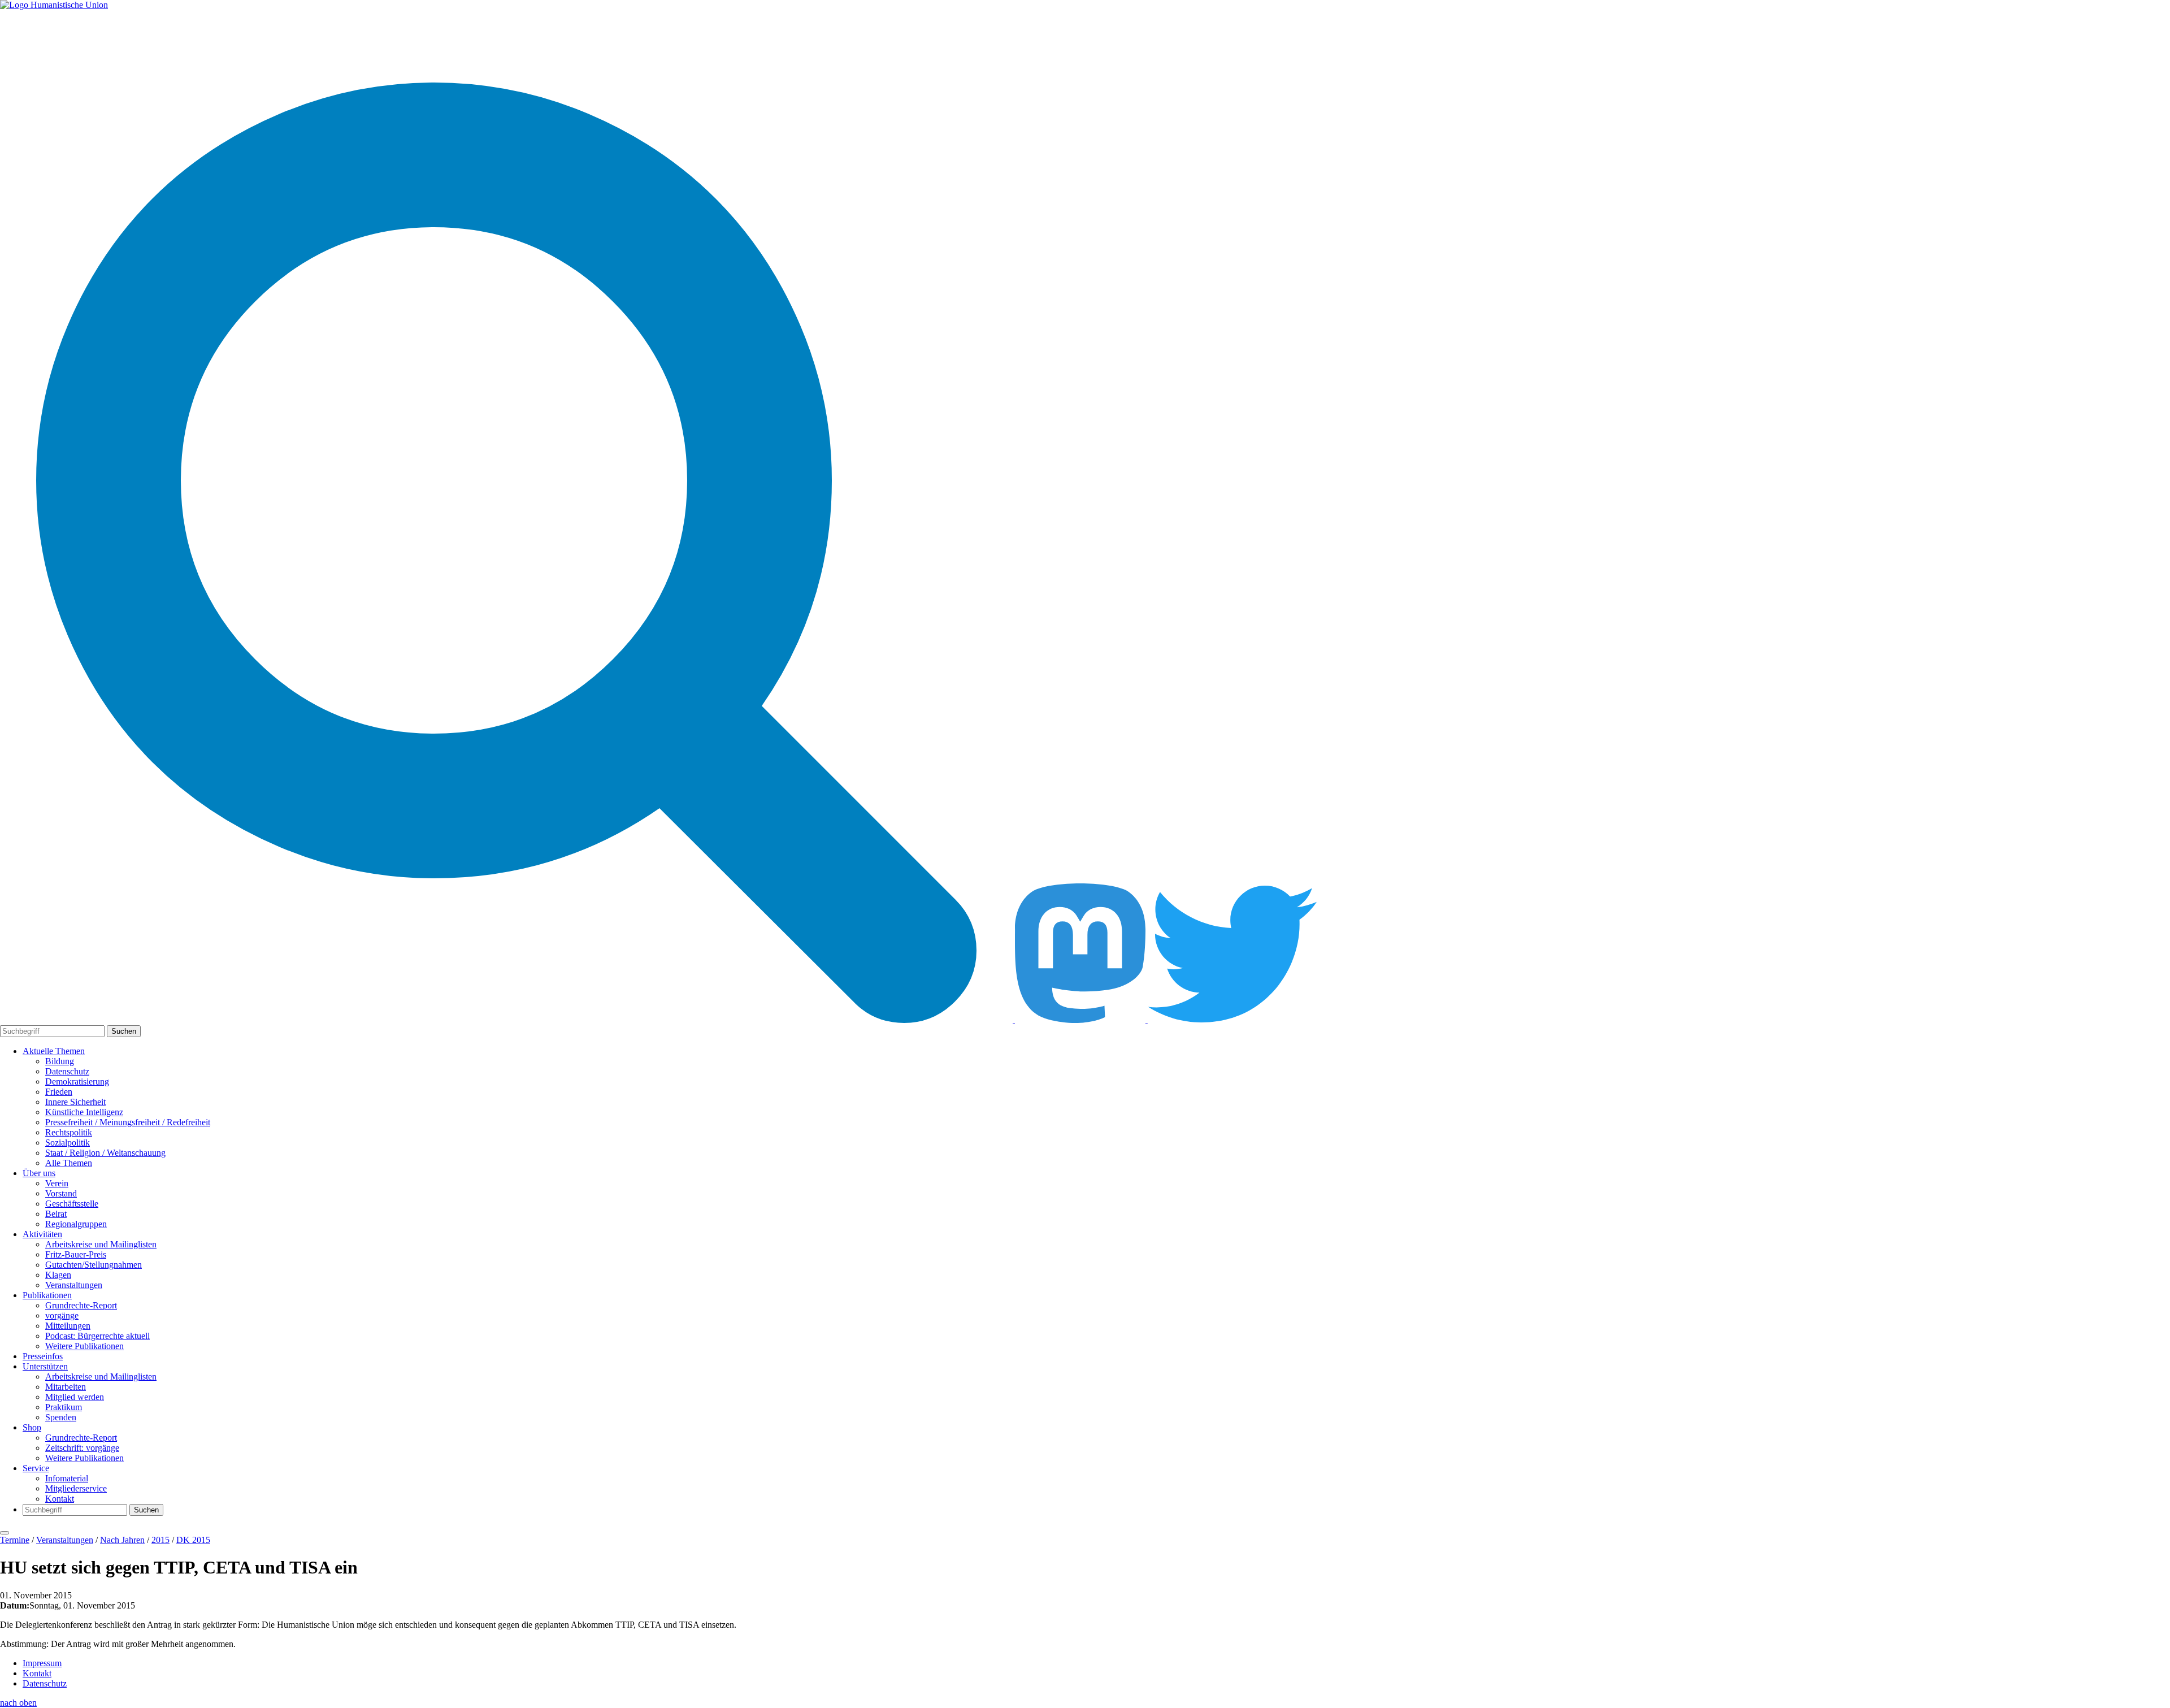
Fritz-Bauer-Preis (76, 1254)
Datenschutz (67, 1071)
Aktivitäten (42, 1234)
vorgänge (62, 1315)
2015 (160, 1540)
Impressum (42, 1663)
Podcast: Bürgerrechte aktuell (97, 1336)
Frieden (59, 1092)
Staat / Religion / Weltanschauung (105, 1153)
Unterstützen (45, 1366)
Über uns (39, 1173)
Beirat (56, 1214)
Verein (57, 1183)
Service (36, 1468)
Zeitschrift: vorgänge (82, 1448)
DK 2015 (193, 1540)
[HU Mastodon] (1081, 1020)
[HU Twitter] (1232, 1020)
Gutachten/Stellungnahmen (94, 1265)
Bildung (60, 1061)
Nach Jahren (122, 1540)
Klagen (58, 1275)
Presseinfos (43, 1356)
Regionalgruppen (76, 1224)
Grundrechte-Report (81, 1305)
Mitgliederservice (76, 1488)
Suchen (124, 1031)
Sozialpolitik (68, 1143)
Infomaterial (67, 1478)
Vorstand (61, 1193)
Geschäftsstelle (72, 1204)
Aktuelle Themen (54, 1051)
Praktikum (64, 1407)
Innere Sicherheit (75, 1102)
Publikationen (47, 1295)
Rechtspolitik (69, 1132)
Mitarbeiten (66, 1387)
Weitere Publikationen (84, 1346)
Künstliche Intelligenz (84, 1112)
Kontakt (60, 1499)
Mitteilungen (68, 1326)
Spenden (61, 1417)
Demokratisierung (77, 1081)
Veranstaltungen (74, 1285)
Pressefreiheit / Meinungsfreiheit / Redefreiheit (128, 1122)
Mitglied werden (75, 1397)
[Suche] (507, 1020)
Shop (32, 1427)
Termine (15, 1540)
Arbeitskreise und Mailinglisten (101, 1244)
